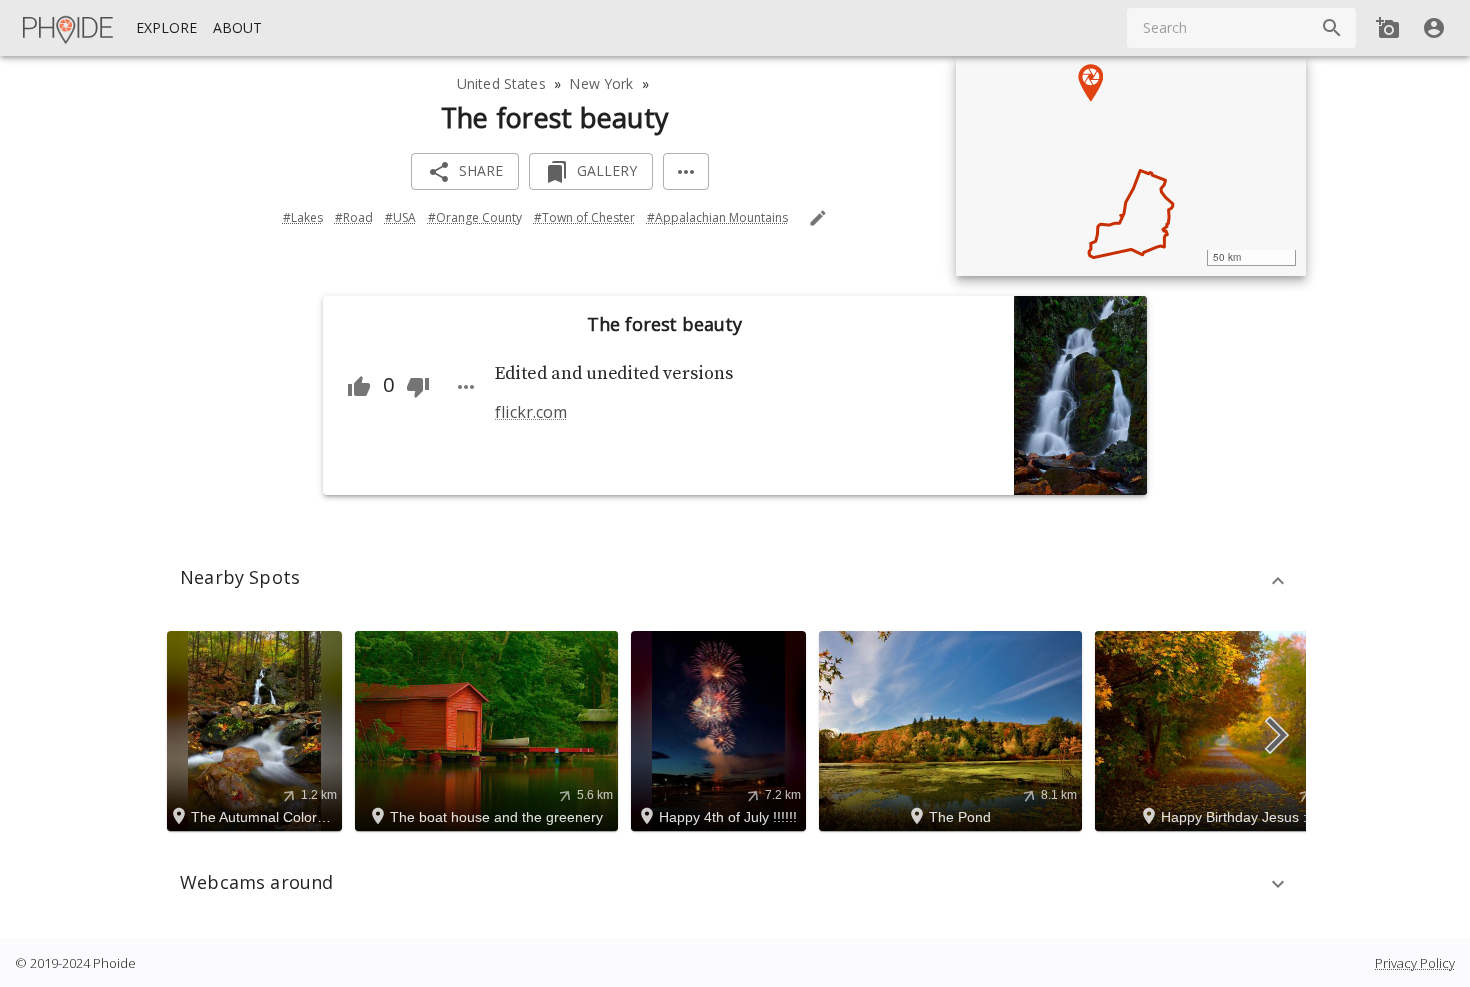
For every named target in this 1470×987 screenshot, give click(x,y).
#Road (354, 217)
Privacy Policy (1415, 963)
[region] (1131, 166)
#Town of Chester (584, 217)
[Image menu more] (466, 387)
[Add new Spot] (1388, 28)
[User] (1434, 28)
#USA (400, 217)
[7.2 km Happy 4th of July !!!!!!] (721, 729)
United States (501, 83)
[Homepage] (69, 28)
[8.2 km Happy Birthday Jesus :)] (1229, 729)
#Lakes (303, 217)
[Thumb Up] (359, 387)
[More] (686, 171)
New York (601, 83)
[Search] (1332, 28)
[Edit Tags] (818, 218)
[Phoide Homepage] (69, 28)
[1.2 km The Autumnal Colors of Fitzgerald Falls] (257, 729)
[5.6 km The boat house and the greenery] (489, 729)
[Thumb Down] (418, 387)
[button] (735, 581)
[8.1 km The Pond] (953, 729)
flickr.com (530, 412)
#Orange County (475, 217)
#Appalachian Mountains (717, 217)
